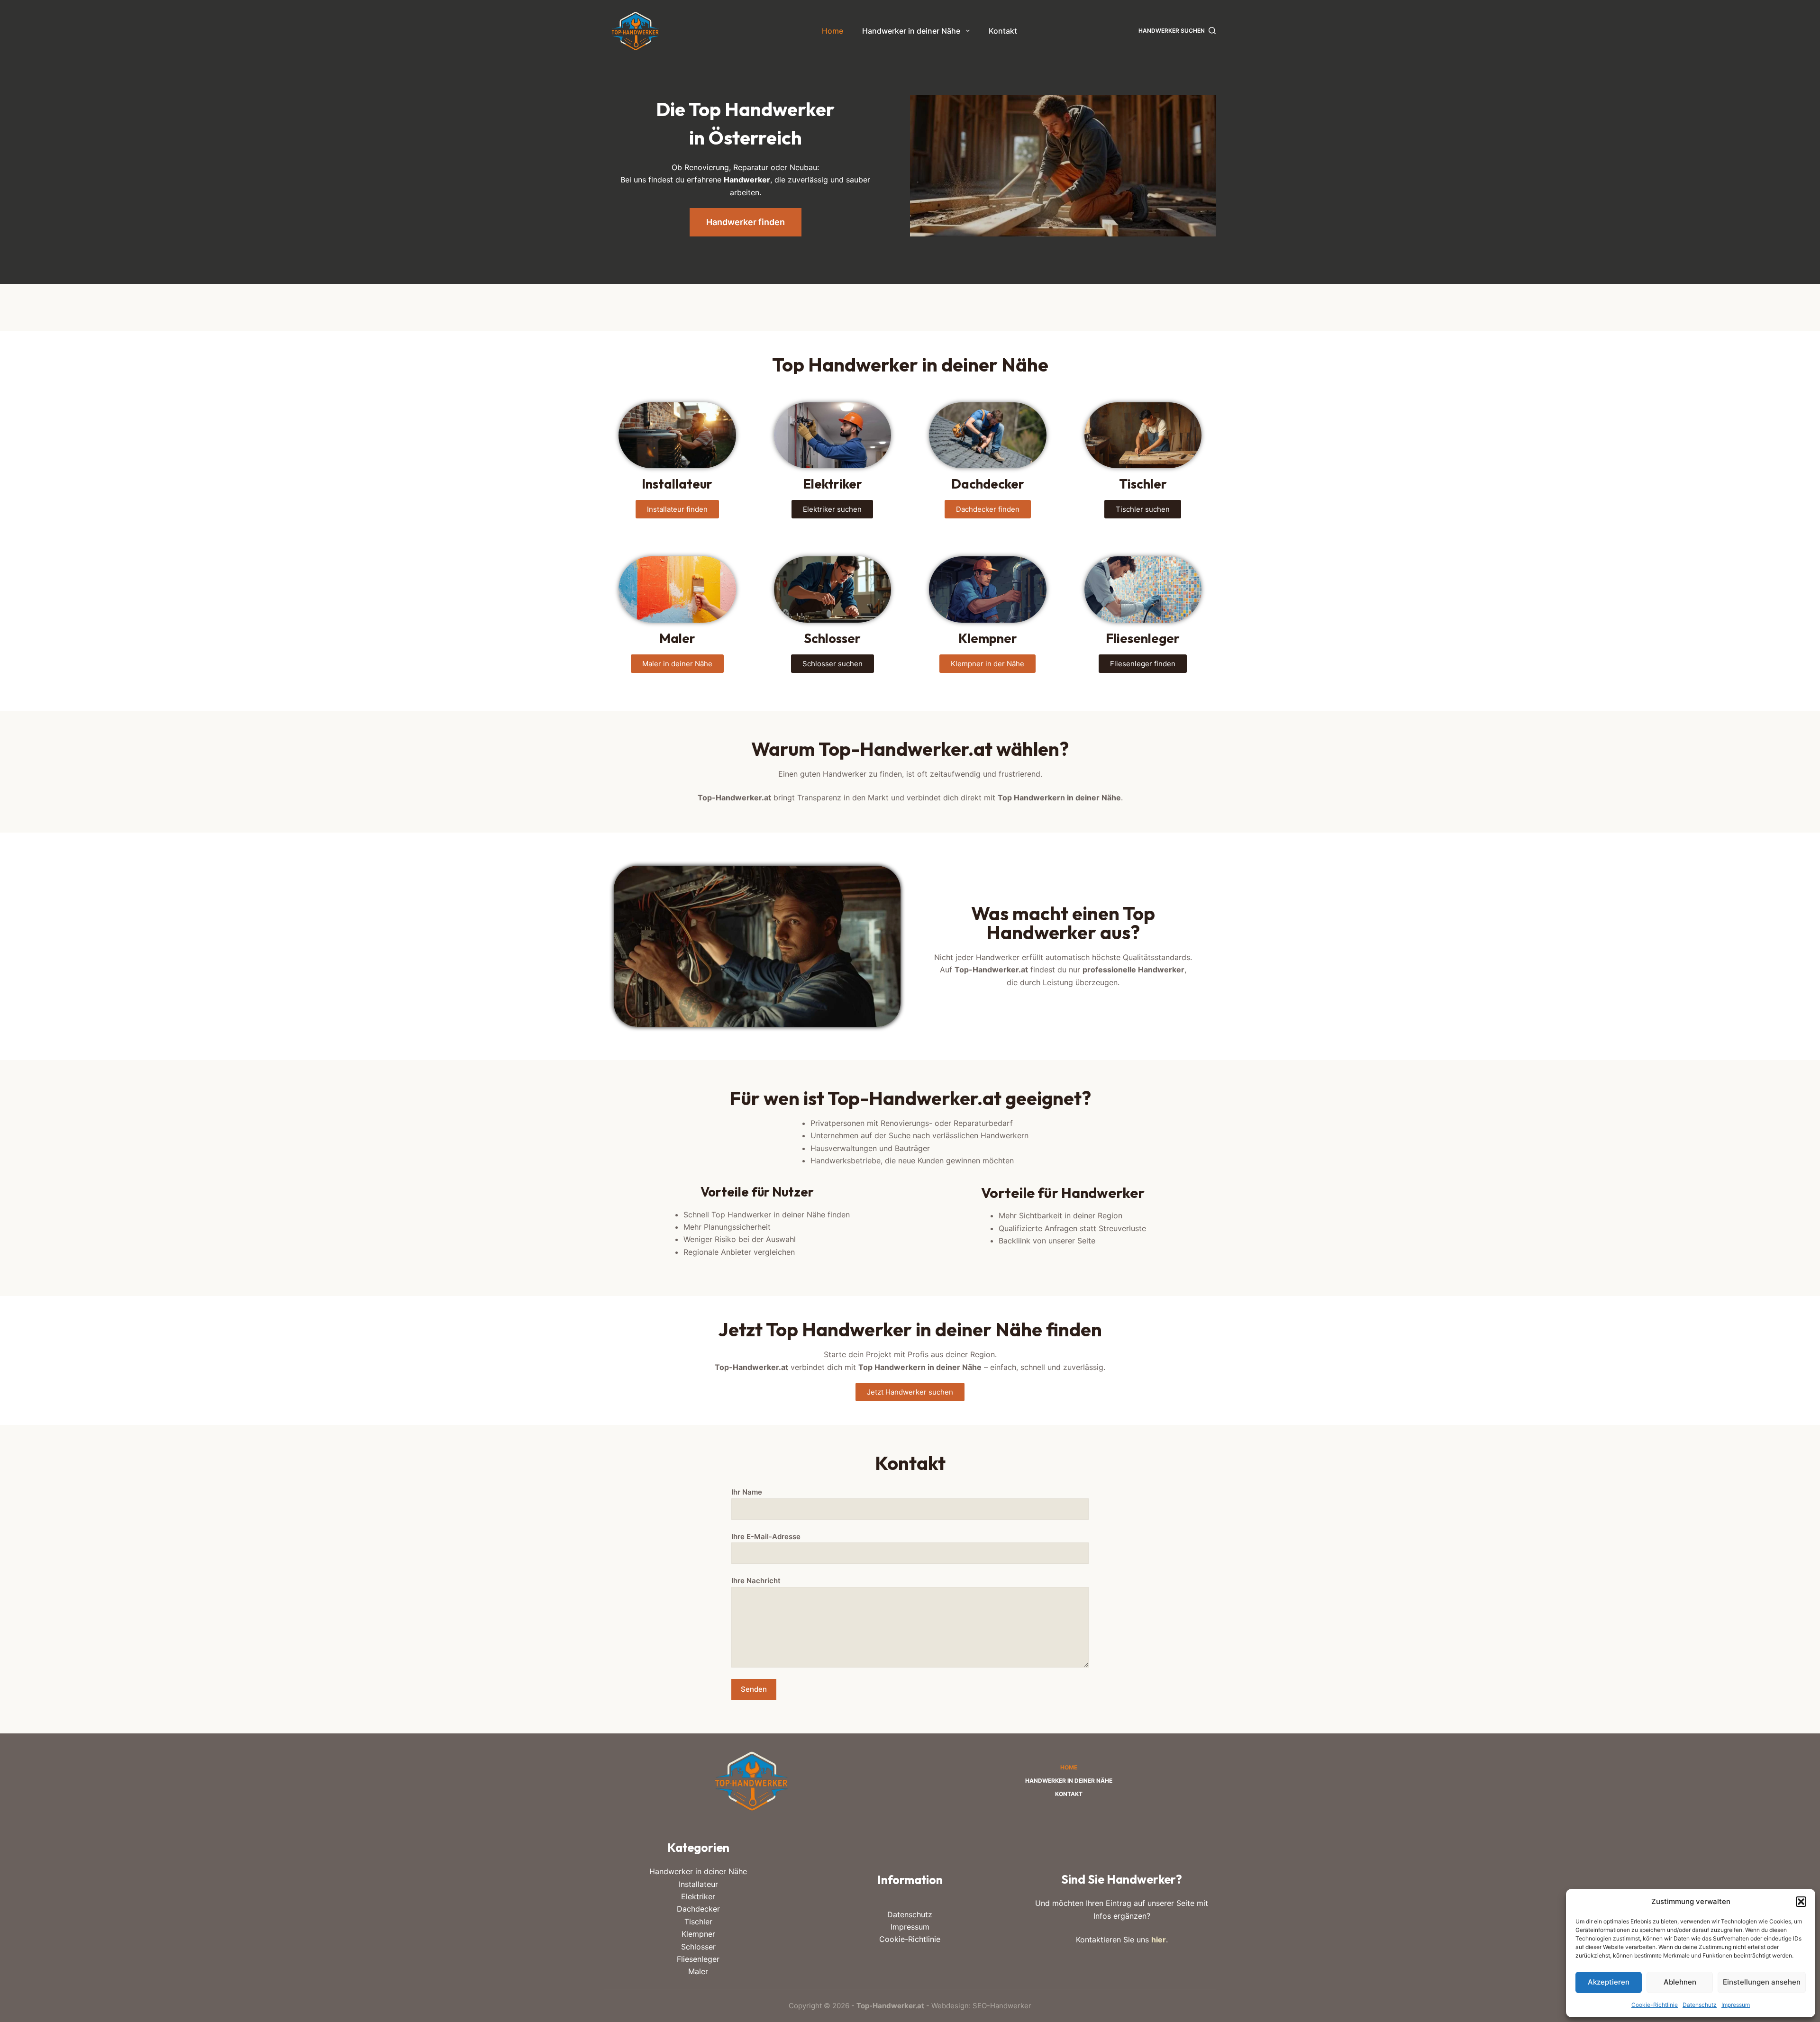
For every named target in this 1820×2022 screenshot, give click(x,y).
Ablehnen (1680, 1982)
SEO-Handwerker (1002, 2006)
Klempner (698, 1934)
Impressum (1736, 2005)
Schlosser (698, 1947)
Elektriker (698, 1896)
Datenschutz (1700, 2005)
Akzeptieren (1609, 1982)
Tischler (698, 1922)
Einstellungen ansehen (1762, 1982)
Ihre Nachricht (756, 1581)
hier (1159, 1940)
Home (833, 31)
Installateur (698, 1884)
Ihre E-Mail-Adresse (766, 1537)
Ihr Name (747, 1492)
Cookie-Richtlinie (1655, 2005)
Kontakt (1003, 31)
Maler (698, 1971)
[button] (1801, 1902)
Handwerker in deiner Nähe (911, 31)
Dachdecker (698, 1909)
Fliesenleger (698, 1959)
